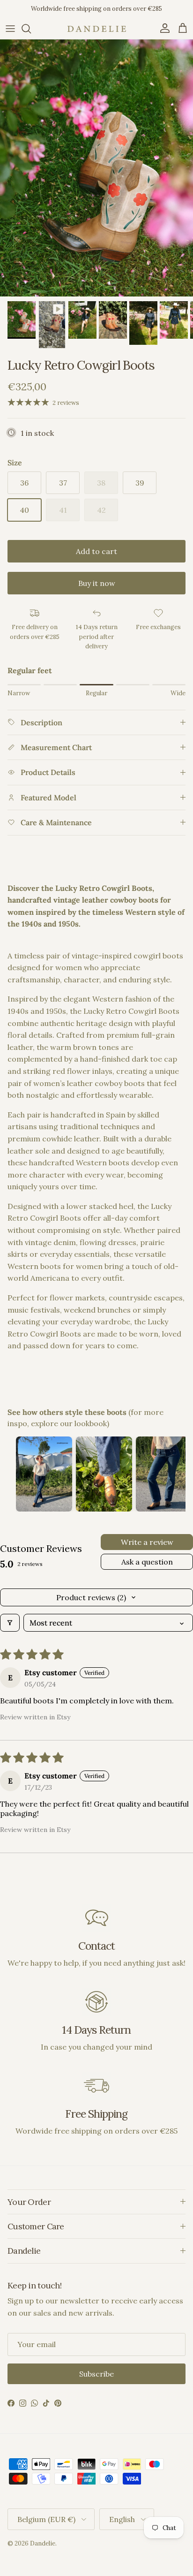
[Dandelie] (97, 29)
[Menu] (10, 29)
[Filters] (10, 1623)
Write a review (147, 1542)
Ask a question (147, 1562)
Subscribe (96, 2374)
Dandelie (43, 2543)
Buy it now (97, 583)
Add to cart (96, 551)
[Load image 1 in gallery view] (96, 168)
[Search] (31, 29)
